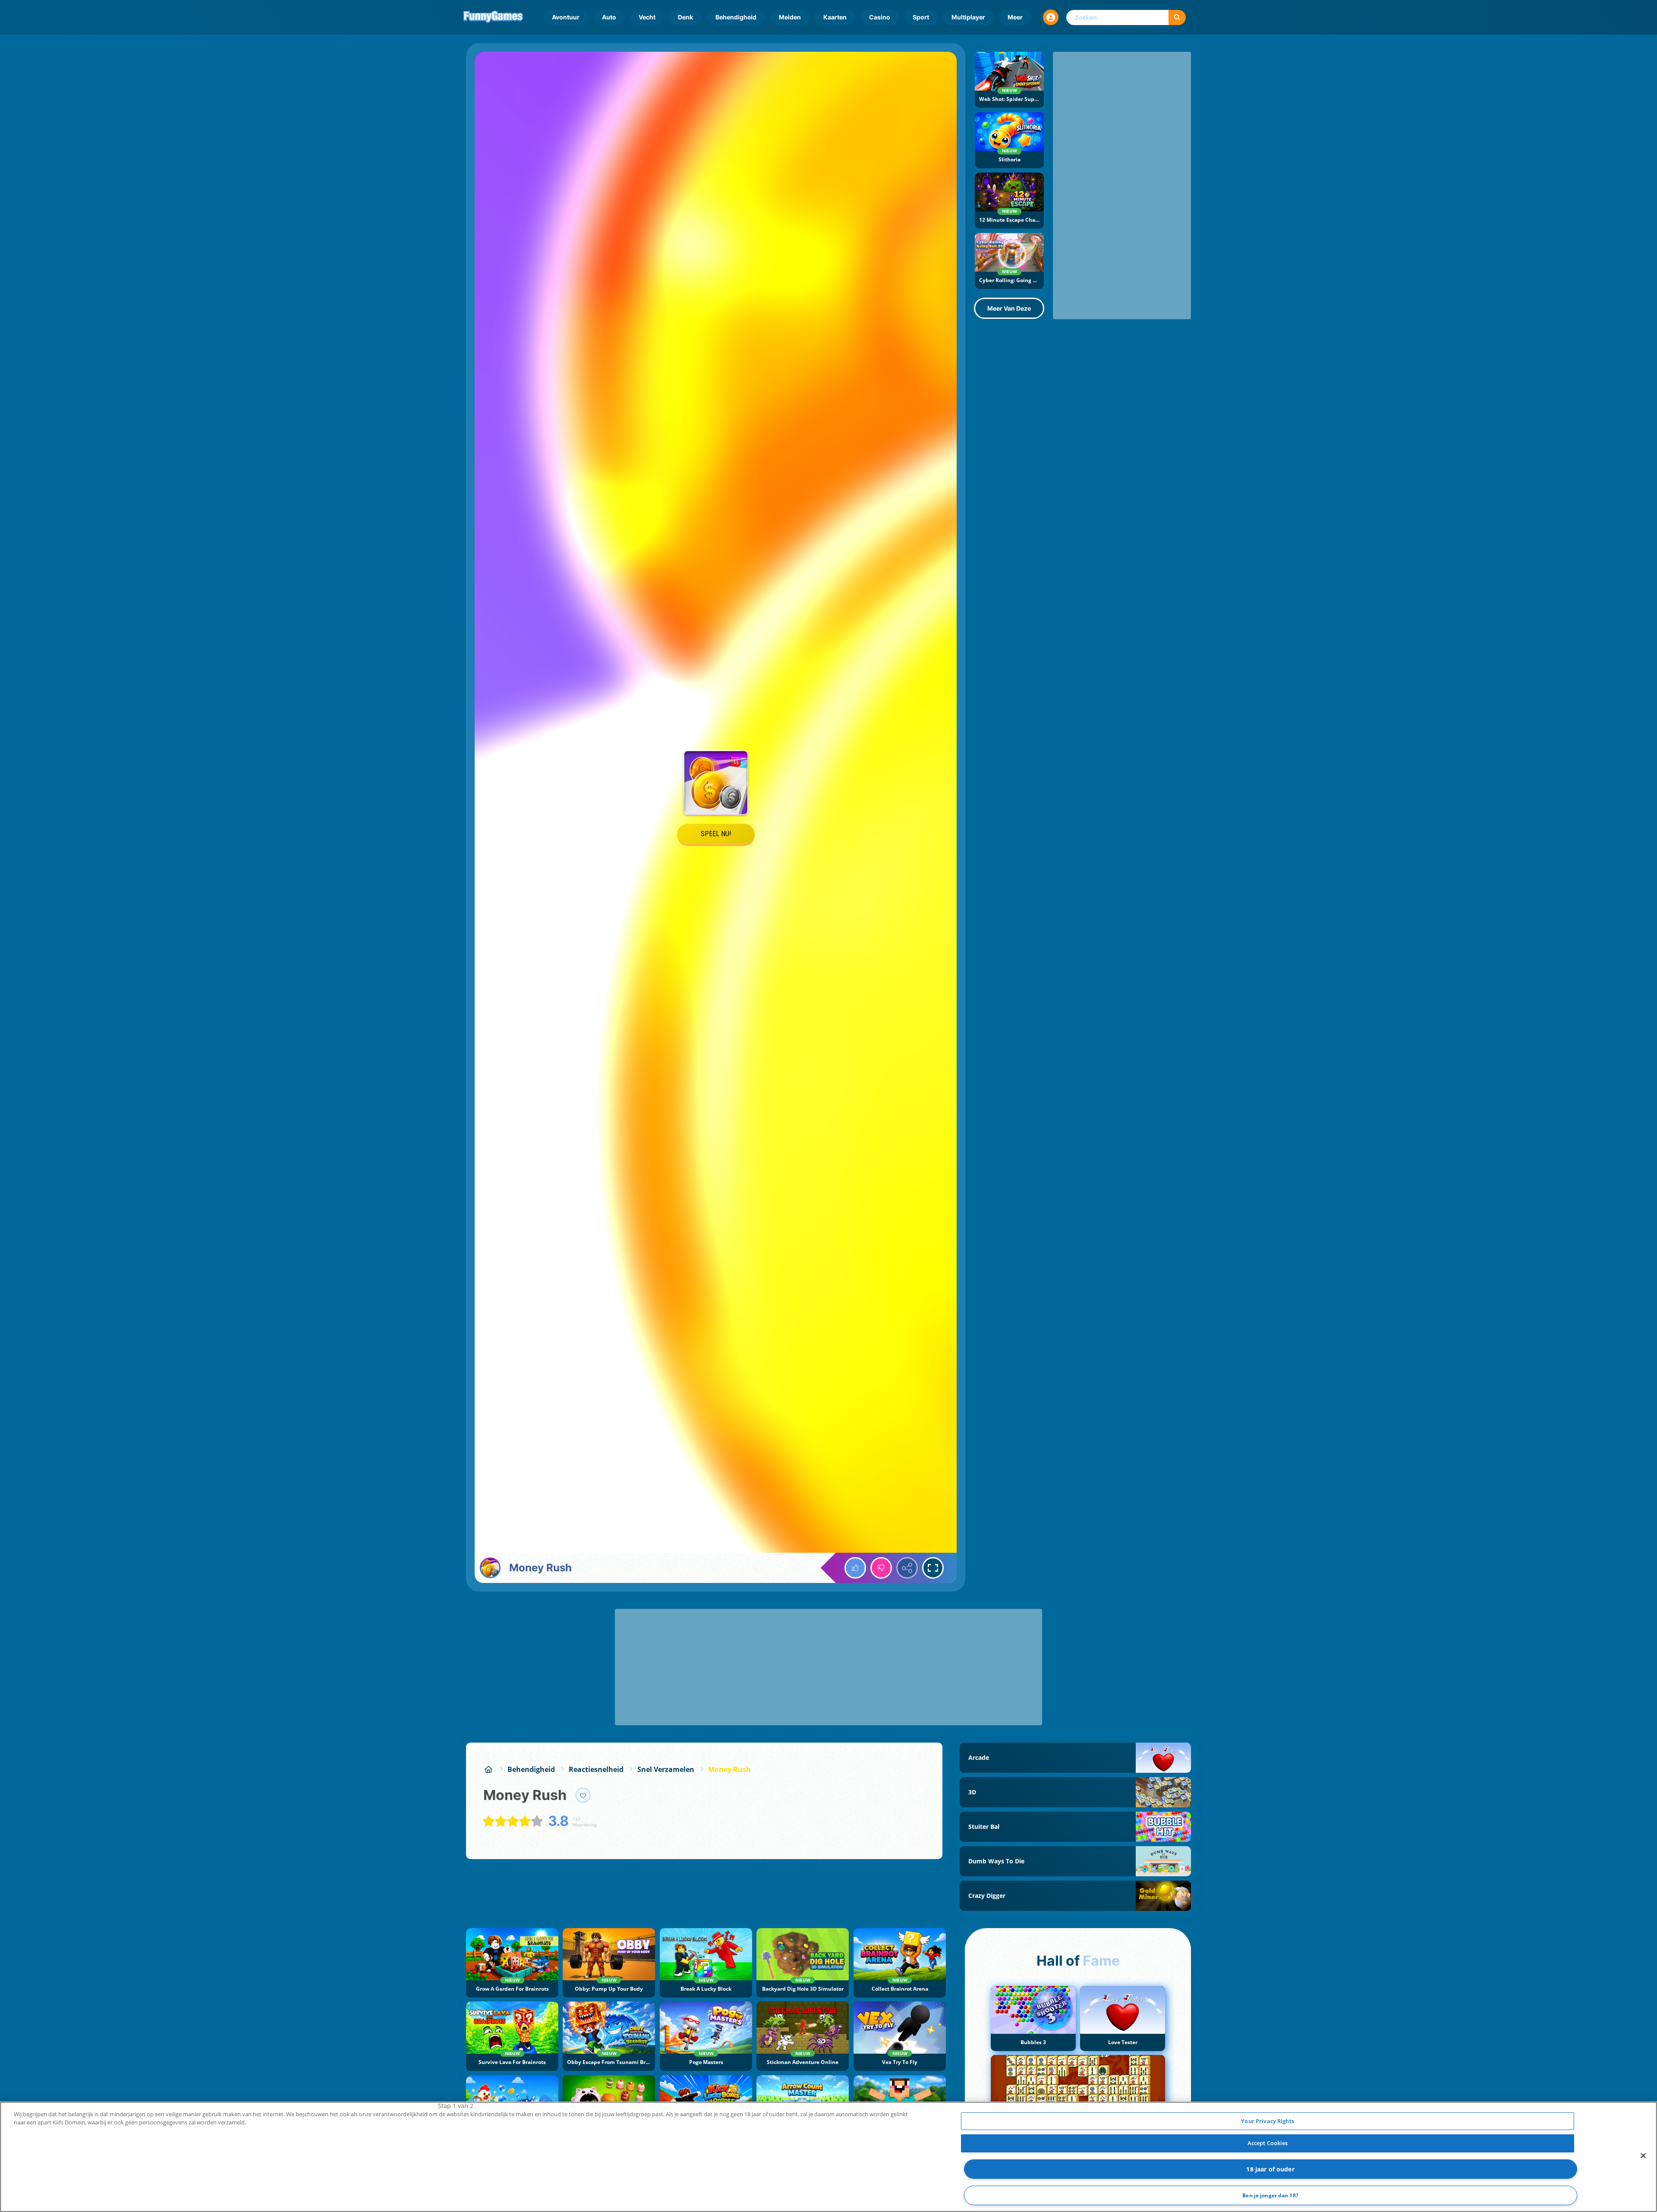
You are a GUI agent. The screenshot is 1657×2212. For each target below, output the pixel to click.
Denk (685, 17)
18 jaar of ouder (1270, 2169)
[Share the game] (907, 1568)
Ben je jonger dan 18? (1270, 2195)
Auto (609, 17)
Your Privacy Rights (1267, 2121)
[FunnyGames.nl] (488, 1769)
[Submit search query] (1177, 17)
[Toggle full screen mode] (933, 1568)
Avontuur (566, 17)
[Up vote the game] (855, 1568)
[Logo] (493, 17)
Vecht (647, 17)
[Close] (1643, 2155)
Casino (880, 17)
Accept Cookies (1268, 2143)
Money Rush (729, 1769)
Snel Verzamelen (666, 1769)
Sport (921, 17)
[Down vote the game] (881, 1568)
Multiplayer (968, 17)
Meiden (790, 17)
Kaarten (835, 17)
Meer (1015, 17)
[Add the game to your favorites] (583, 1795)
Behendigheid (736, 17)
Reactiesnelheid (596, 1769)
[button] (1051, 17)
